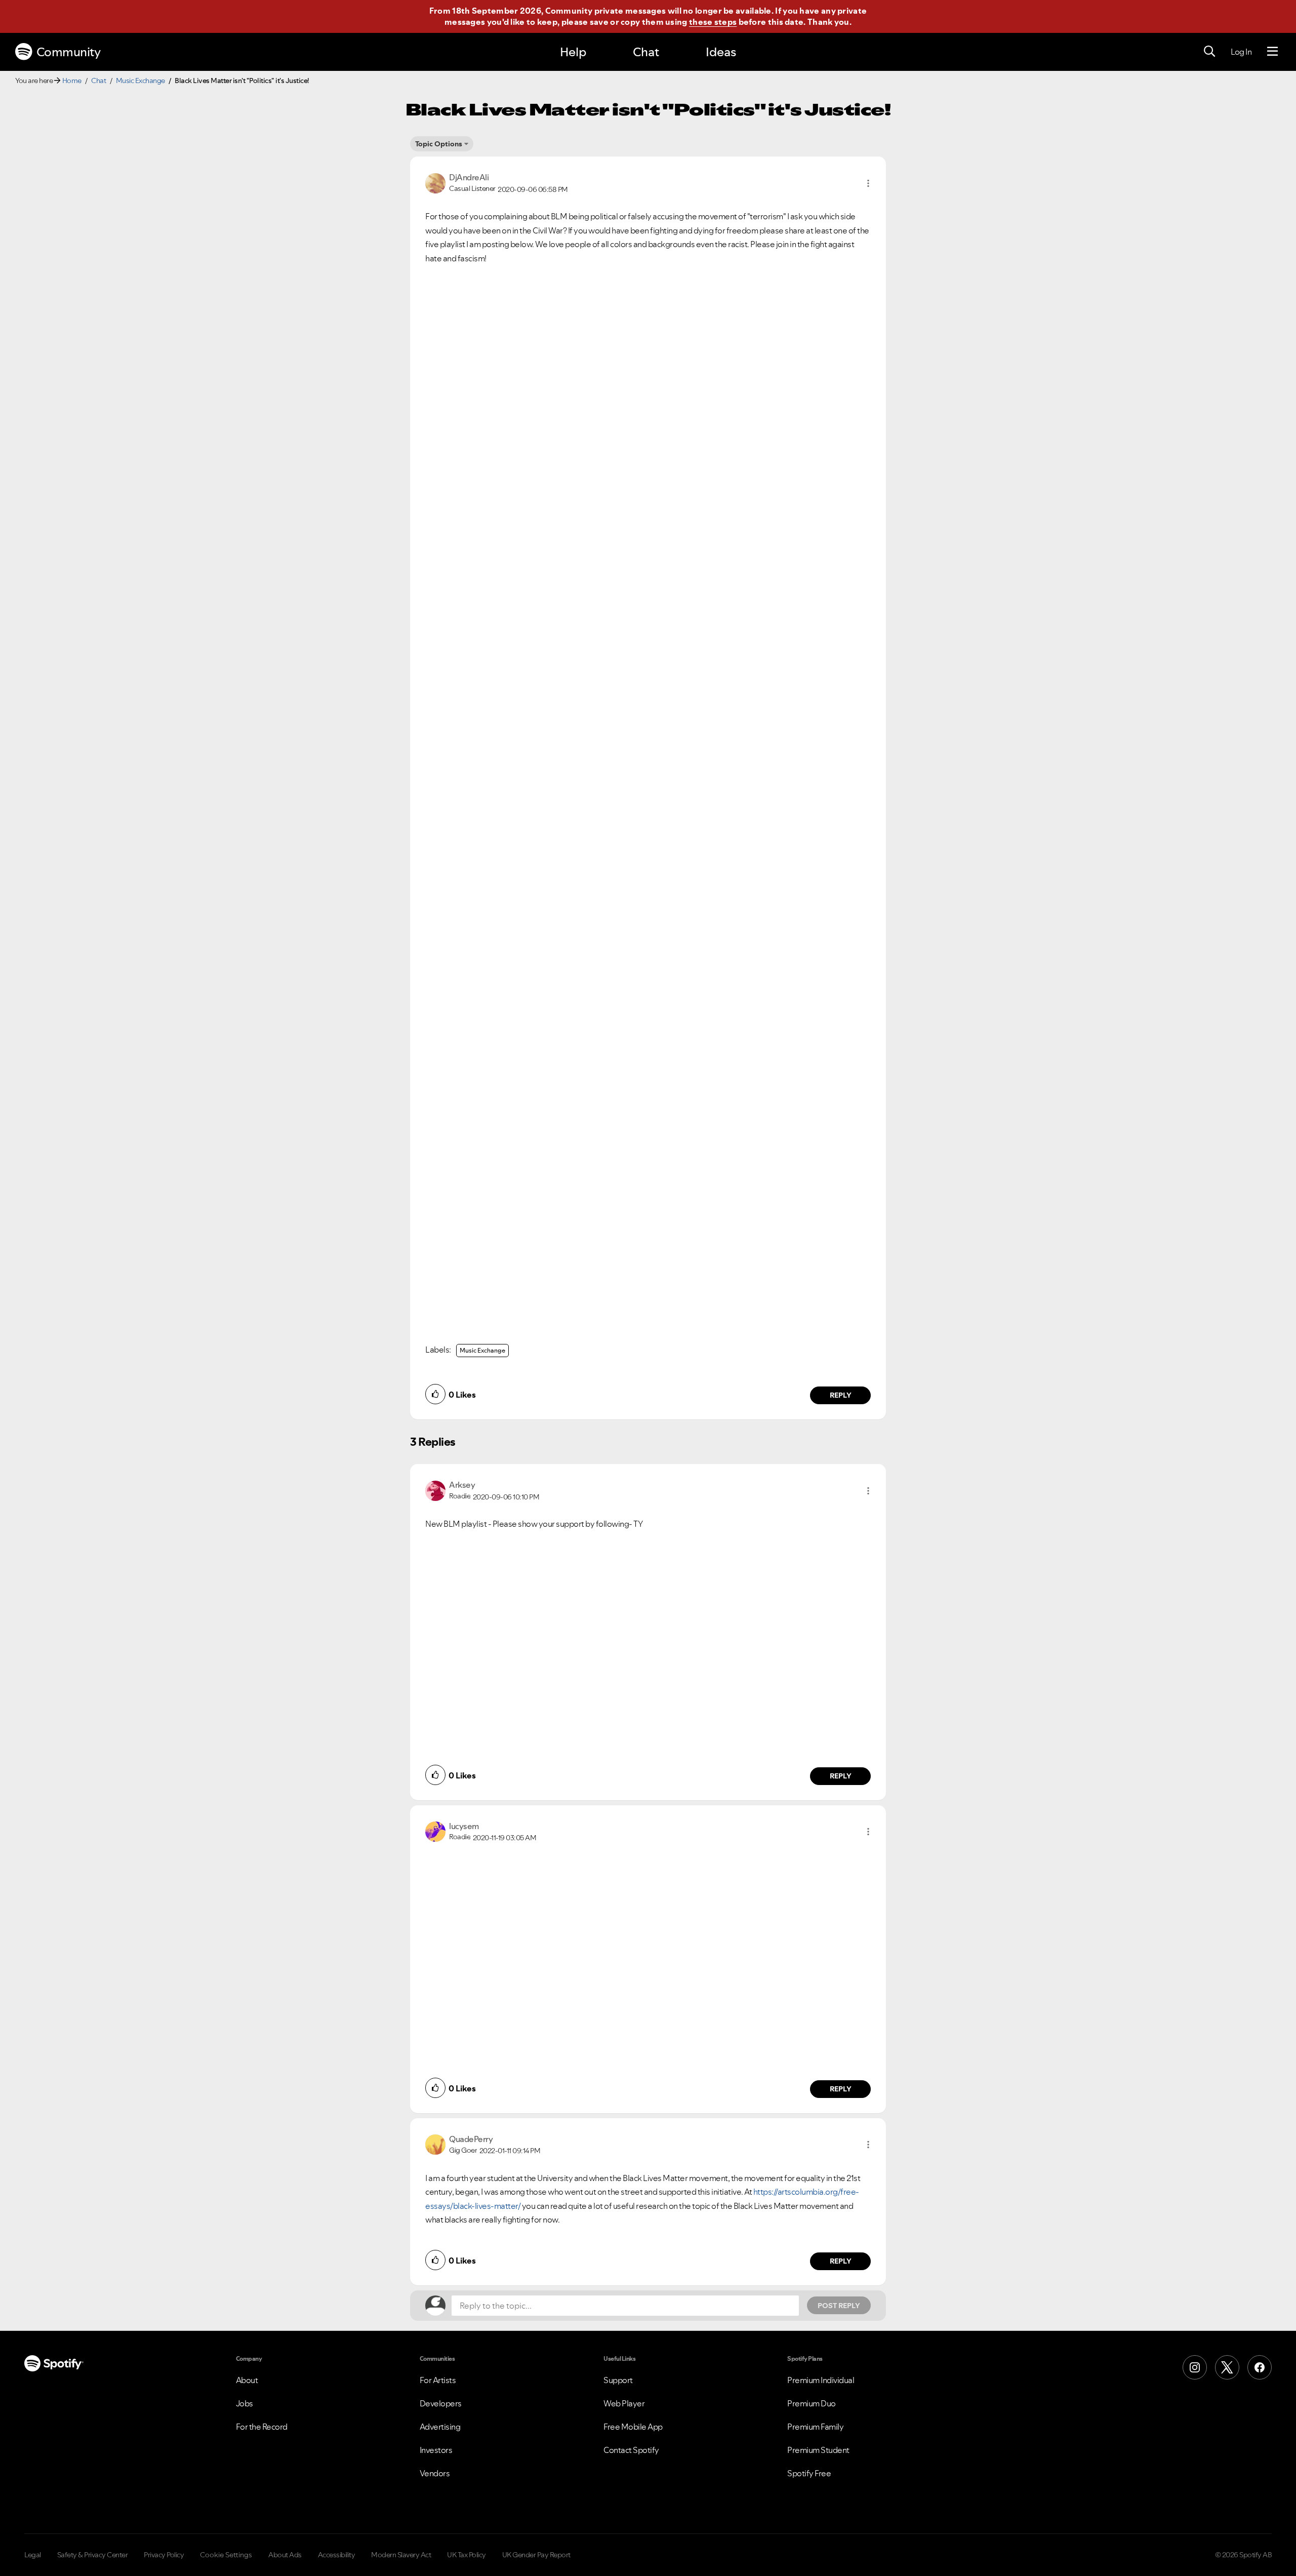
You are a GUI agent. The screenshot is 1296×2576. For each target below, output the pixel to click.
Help (573, 52)
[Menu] (1272, 52)
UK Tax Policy (467, 2555)
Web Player (624, 2403)
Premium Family (815, 2427)
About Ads (285, 2555)
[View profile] (435, 182)
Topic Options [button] (439, 144)
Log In (1241, 52)
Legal (33, 2555)
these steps (713, 22)
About (247, 2380)
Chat (646, 52)
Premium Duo (812, 2403)
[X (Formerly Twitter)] (1227, 2367)
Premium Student (818, 2450)
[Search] (1209, 52)
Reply (841, 1395)
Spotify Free (809, 2473)
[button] (868, 183)
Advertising (440, 2427)
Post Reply (839, 2306)
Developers (441, 2403)
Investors (436, 2450)
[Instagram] (1195, 2367)
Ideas (721, 52)
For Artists (438, 2380)
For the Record (262, 2427)
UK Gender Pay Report (536, 2555)
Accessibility (337, 2555)
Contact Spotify (631, 2450)
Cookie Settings (226, 2555)
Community (69, 52)
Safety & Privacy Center (93, 2555)
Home (72, 81)
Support (618, 2380)
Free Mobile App (633, 2427)
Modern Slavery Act (401, 2555)
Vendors (435, 2473)
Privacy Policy (164, 2555)
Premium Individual (821, 2380)
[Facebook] (1260, 2367)
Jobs (245, 2403)
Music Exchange (140, 81)
